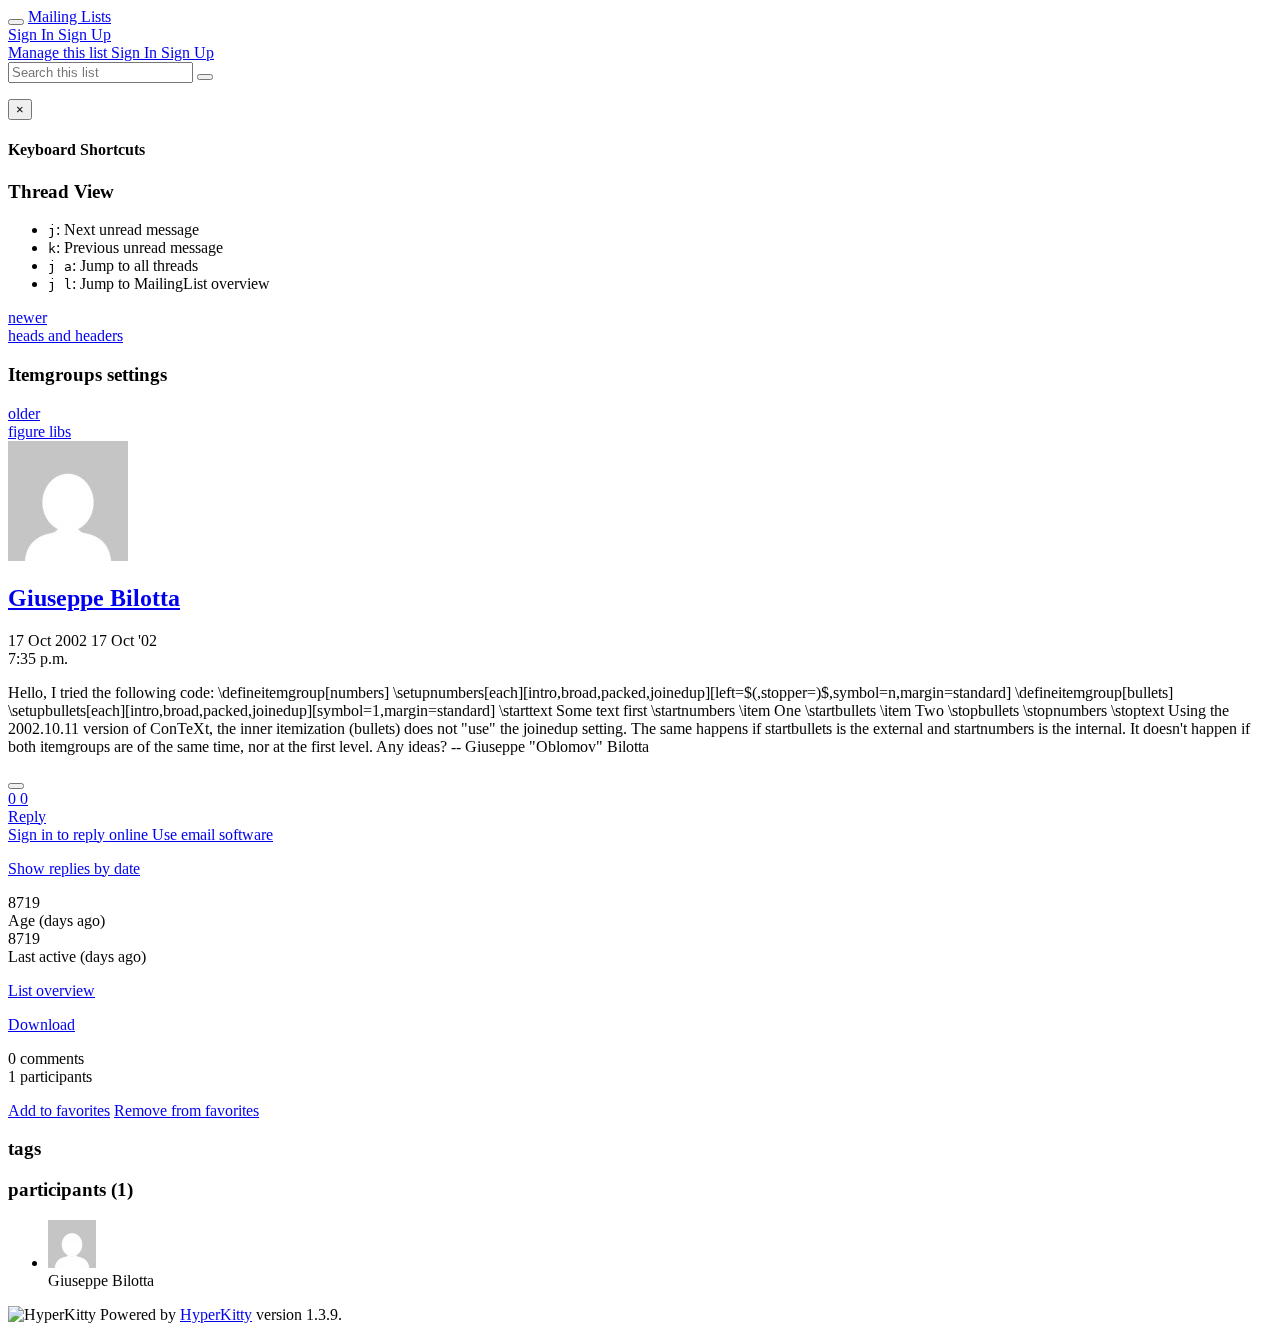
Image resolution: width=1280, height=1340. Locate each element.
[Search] (205, 77)
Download (41, 1024)
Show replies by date (74, 868)
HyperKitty (216, 1314)
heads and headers (65, 335)
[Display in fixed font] (16, 786)
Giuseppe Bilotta (94, 598)
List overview (51, 990)
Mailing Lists (69, 16)
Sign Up (84, 34)
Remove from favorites (186, 1110)
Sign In (33, 34)
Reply (27, 816)
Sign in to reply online (80, 834)
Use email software (212, 834)
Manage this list (59, 52)
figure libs (39, 431)
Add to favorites (59, 1110)
